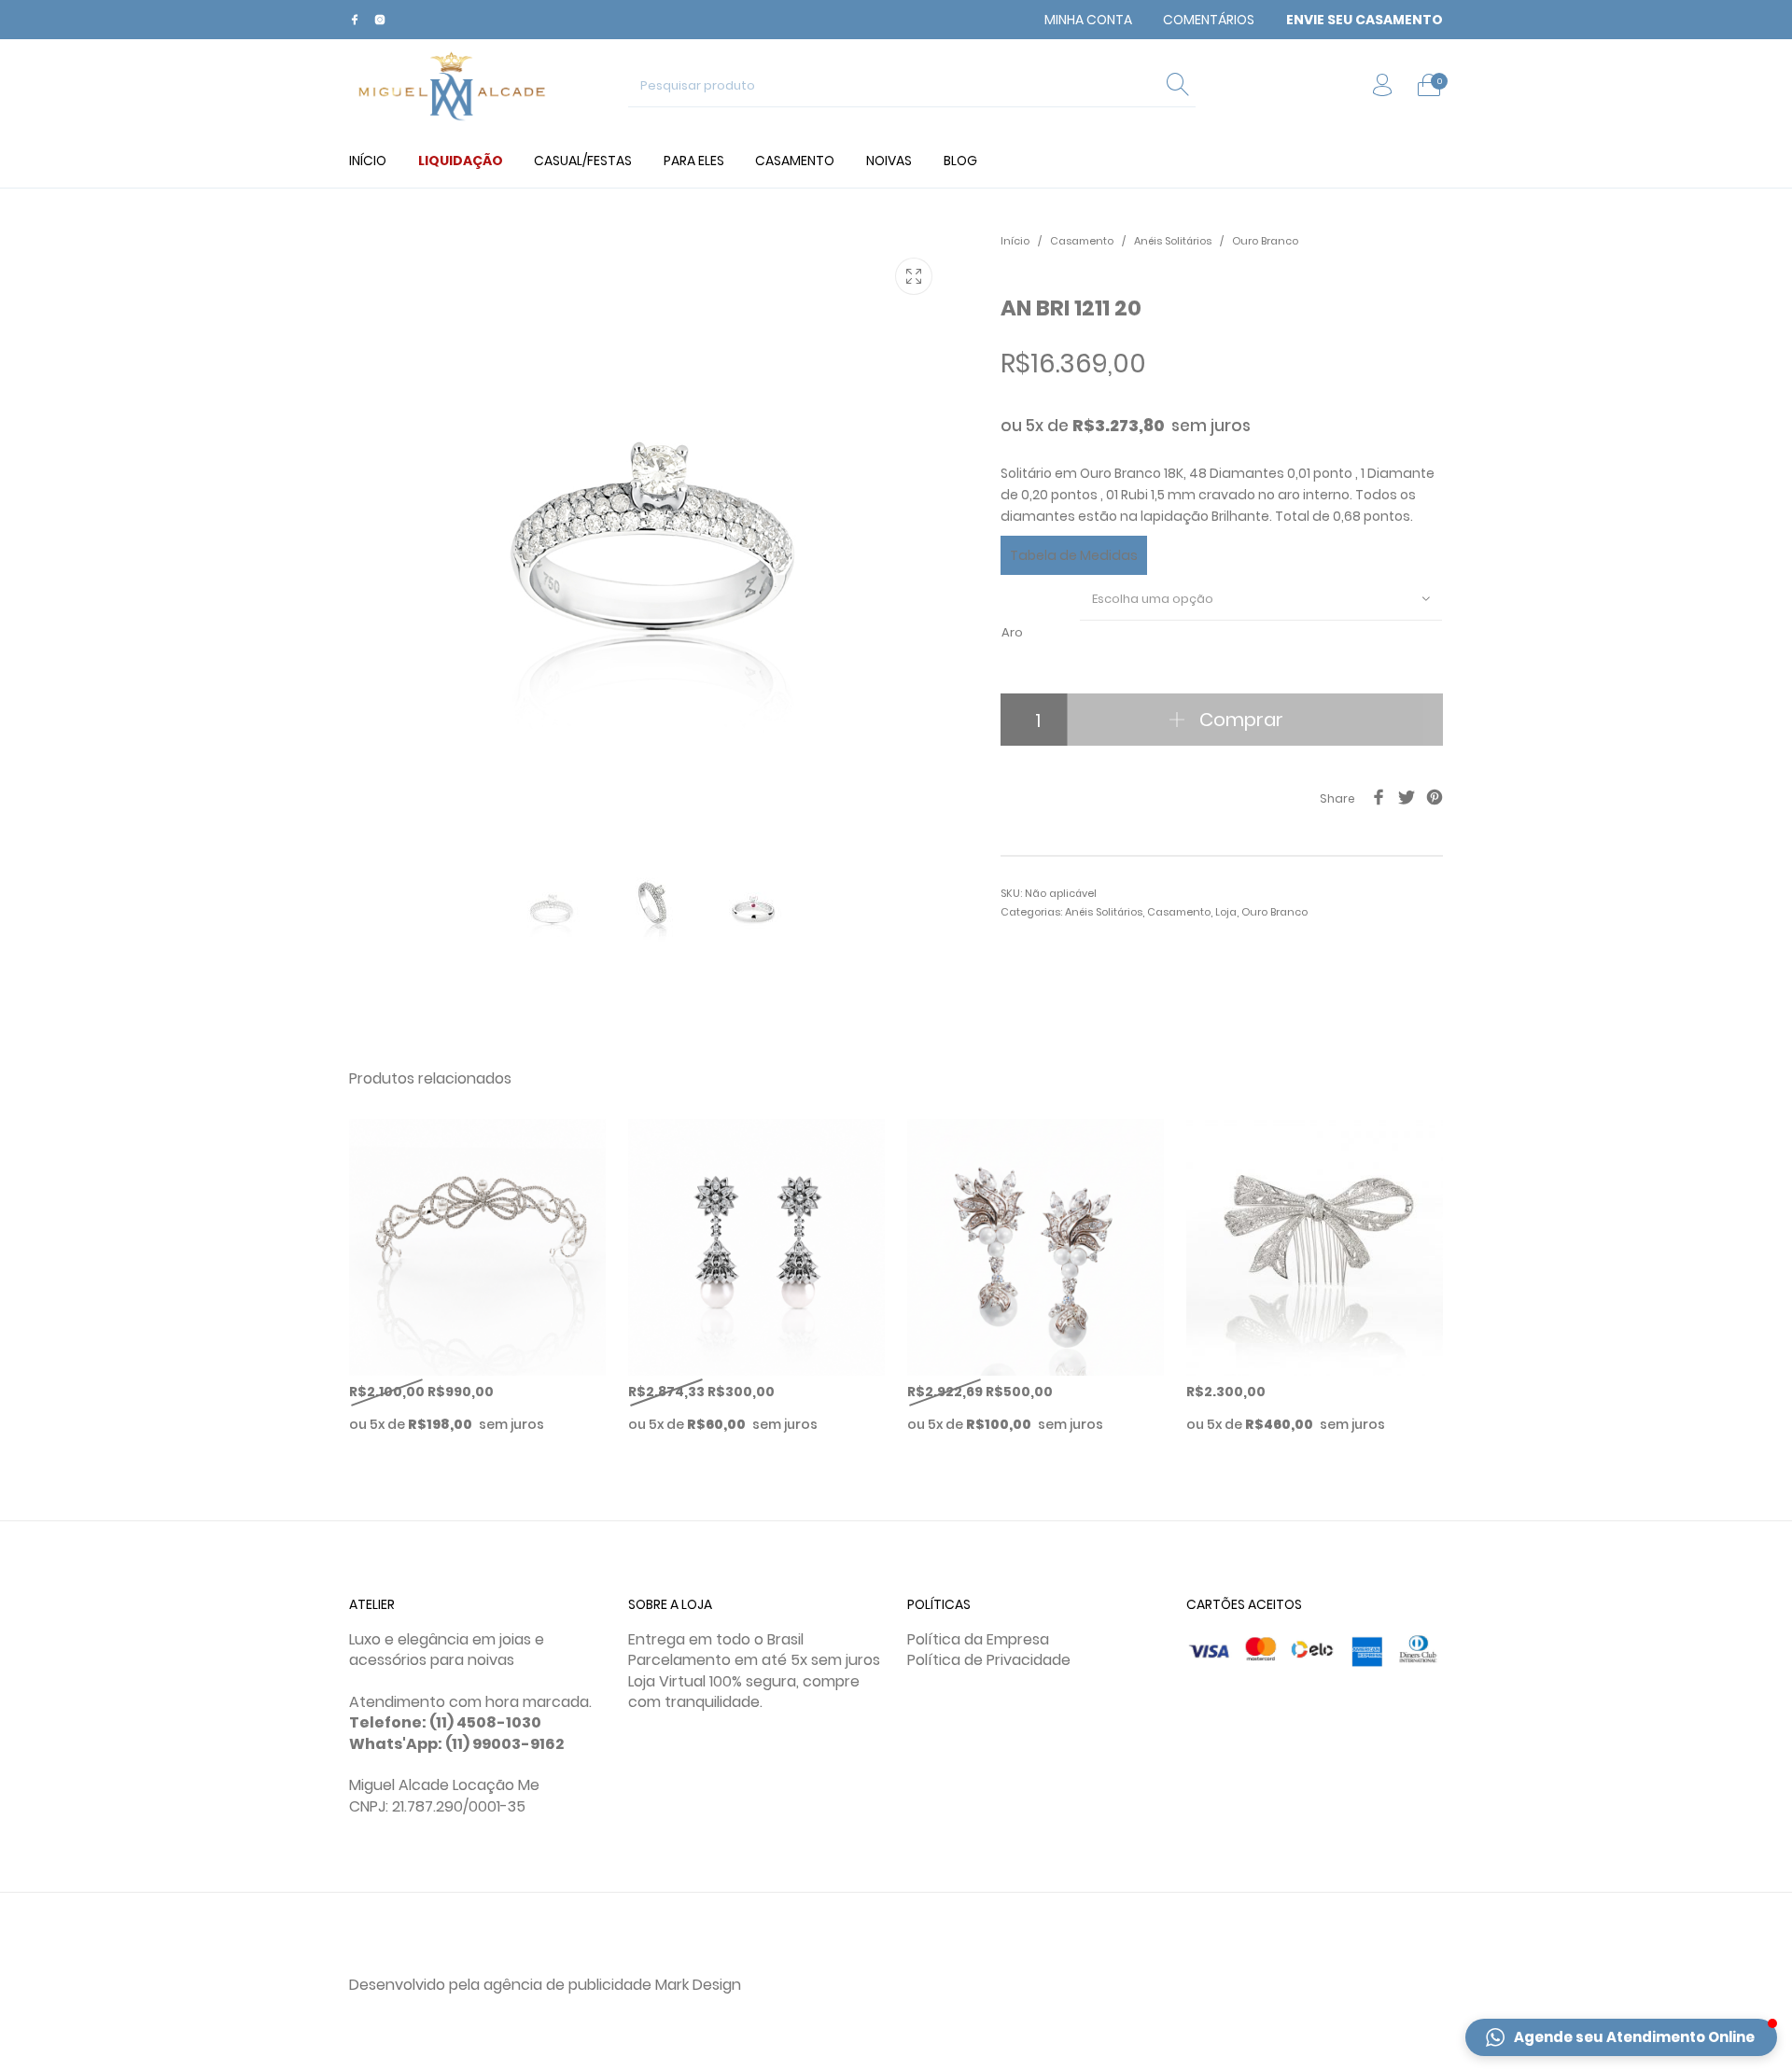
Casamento (1082, 241)
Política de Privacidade (989, 1660)
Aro (1012, 632)
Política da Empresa (978, 1639)
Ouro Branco (1265, 241)
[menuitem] (1088, 20)
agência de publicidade (567, 1985)
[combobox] (1261, 598)
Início (1015, 241)
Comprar (1241, 720)
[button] (1621, 2037)
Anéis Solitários (1173, 241)
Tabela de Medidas (1074, 555)
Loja (1226, 912)
